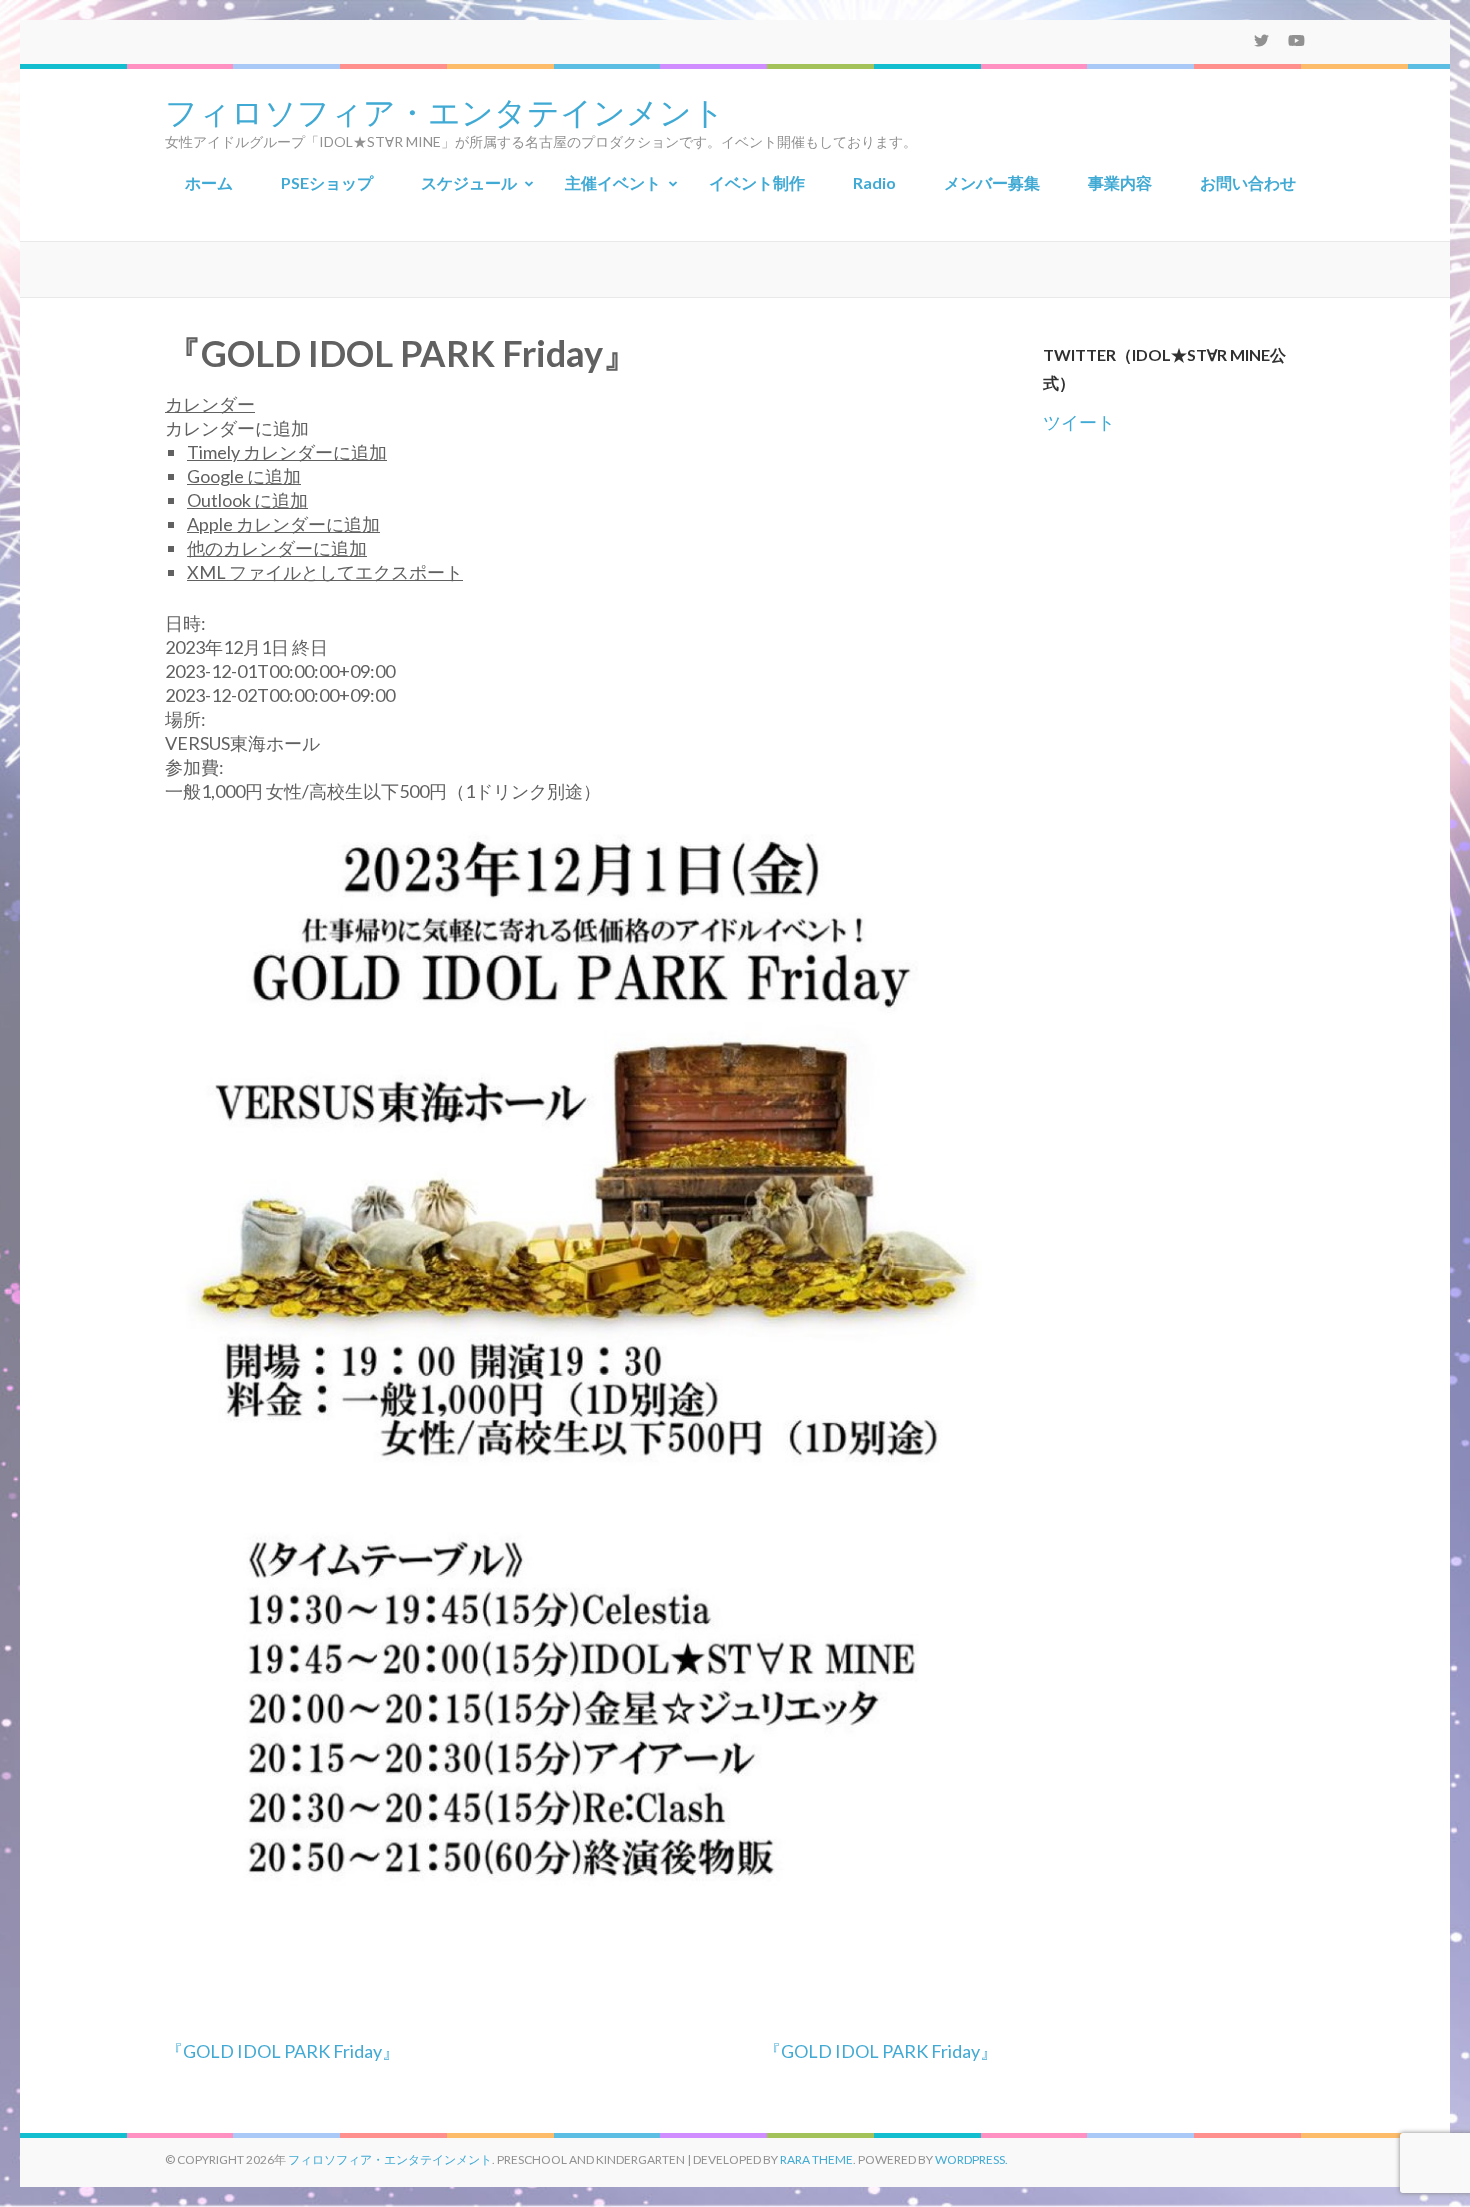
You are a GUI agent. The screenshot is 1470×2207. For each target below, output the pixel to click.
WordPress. (971, 2159)
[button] (237, 428)
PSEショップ (327, 182)
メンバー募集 (992, 182)
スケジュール (469, 182)
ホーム (209, 182)
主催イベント (613, 182)
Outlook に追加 (247, 500)
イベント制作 (757, 182)
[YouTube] (1296, 40)
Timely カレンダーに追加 (287, 452)
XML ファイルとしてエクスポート (325, 572)
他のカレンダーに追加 (277, 548)
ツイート (1079, 422)
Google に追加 (244, 476)
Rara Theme (816, 2159)
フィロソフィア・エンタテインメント (445, 110)
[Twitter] (1261, 40)
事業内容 (1120, 182)
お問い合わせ (1248, 182)
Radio (874, 182)
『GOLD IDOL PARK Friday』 (282, 2051)
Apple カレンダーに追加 (283, 524)
